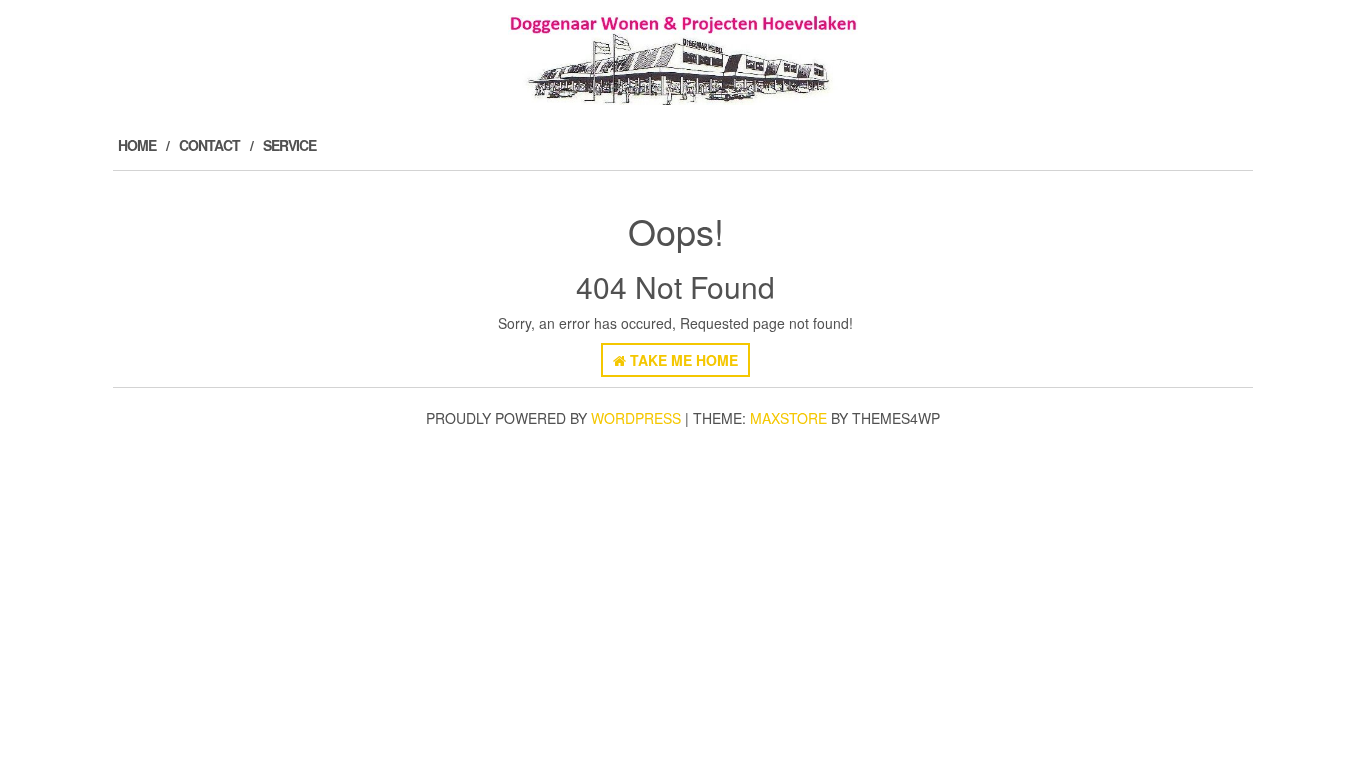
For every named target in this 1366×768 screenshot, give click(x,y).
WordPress (636, 418)
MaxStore (788, 418)
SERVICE (289, 145)
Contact (209, 145)
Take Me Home (682, 360)
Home (137, 145)
